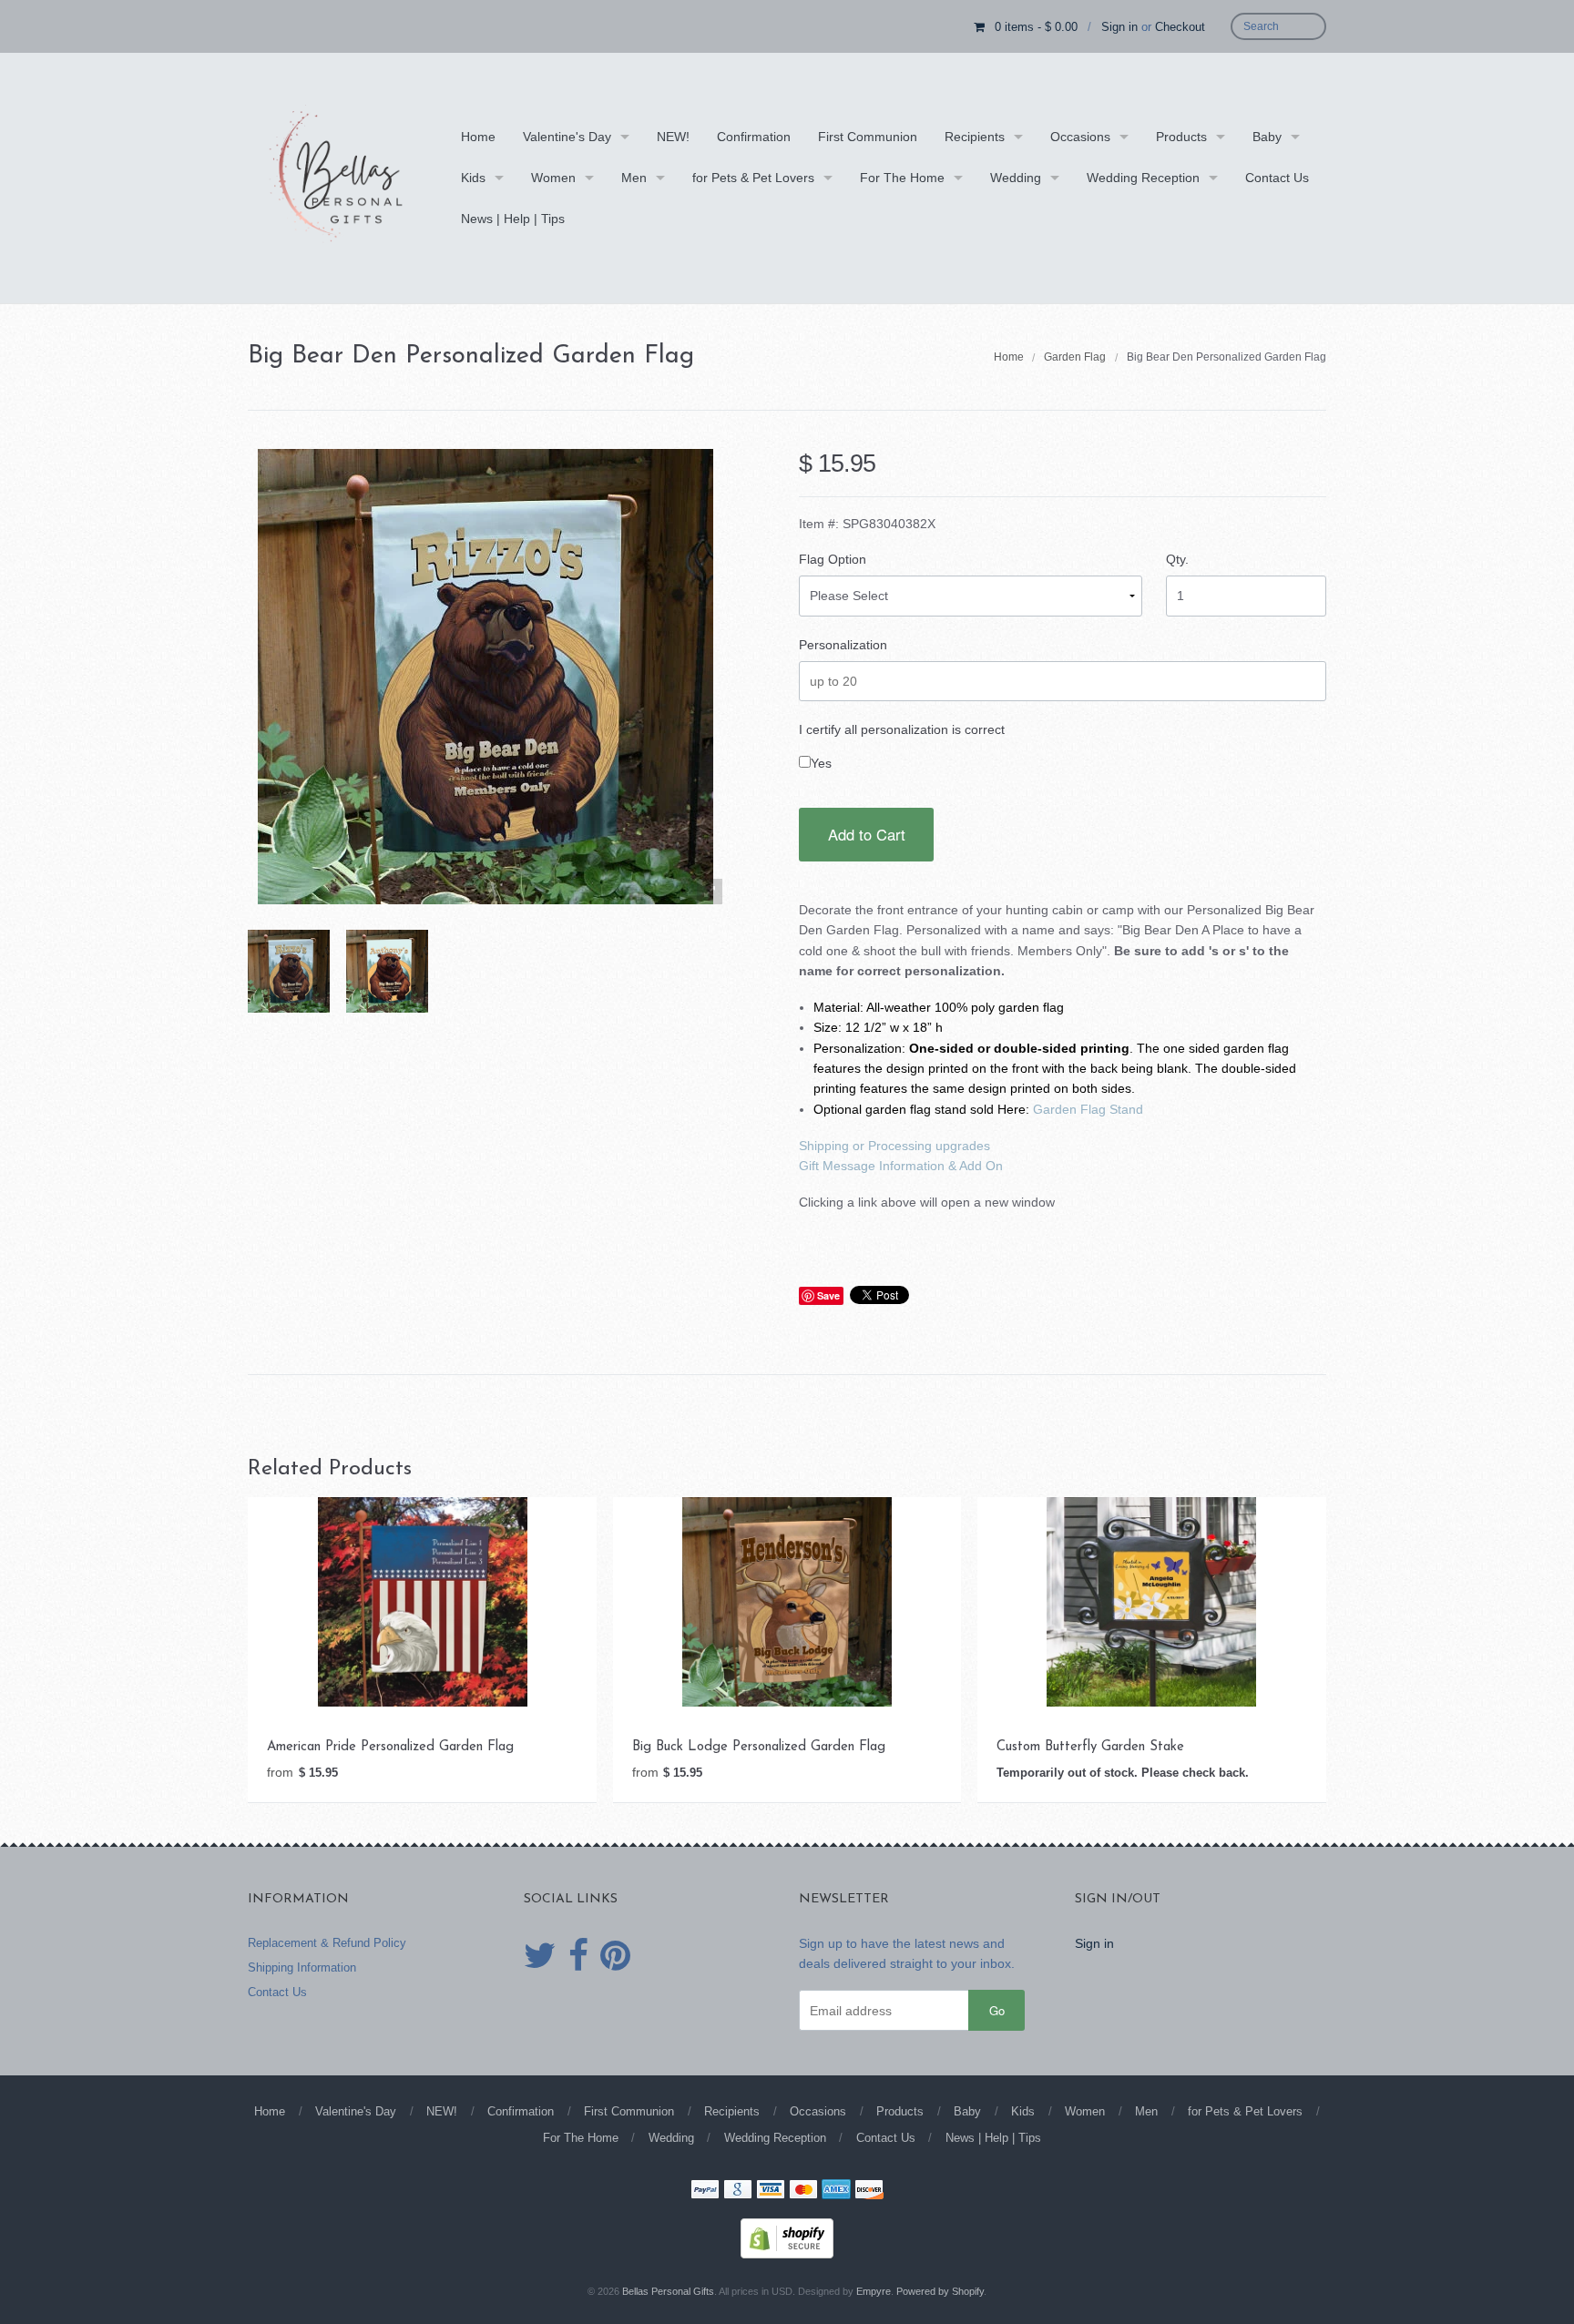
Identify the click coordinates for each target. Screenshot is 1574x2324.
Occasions (1080, 137)
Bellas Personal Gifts (668, 2291)
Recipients (975, 137)
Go (997, 2010)
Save (828, 1295)
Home (478, 137)
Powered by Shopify (940, 2291)
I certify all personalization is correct (902, 729)
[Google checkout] (738, 2191)
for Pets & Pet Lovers (753, 178)
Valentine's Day (567, 137)
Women (553, 178)
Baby (1267, 137)
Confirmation (754, 137)
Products (1181, 137)
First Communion (868, 137)
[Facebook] (578, 1956)
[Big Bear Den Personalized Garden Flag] (289, 971)
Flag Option (833, 559)
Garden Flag (1075, 357)
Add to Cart (867, 834)
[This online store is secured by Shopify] (787, 2237)
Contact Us (1277, 178)
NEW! (673, 137)
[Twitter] (540, 1956)
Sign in (1119, 27)
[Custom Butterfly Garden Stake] (1151, 1601)
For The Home (902, 178)
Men (634, 178)
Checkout (1180, 27)
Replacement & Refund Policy (327, 1943)
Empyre (874, 2291)
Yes (821, 763)
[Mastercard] (803, 2191)
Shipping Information (302, 1967)
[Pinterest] (615, 1956)
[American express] (836, 2191)
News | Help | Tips (513, 219)
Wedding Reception (1143, 178)
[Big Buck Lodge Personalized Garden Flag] (787, 1601)
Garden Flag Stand (1088, 1109)
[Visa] (771, 2191)
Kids (473, 178)
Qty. (1177, 559)
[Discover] (869, 2191)
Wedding (1016, 178)
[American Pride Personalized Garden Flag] (423, 1601)
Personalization (843, 645)
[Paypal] (705, 2191)
